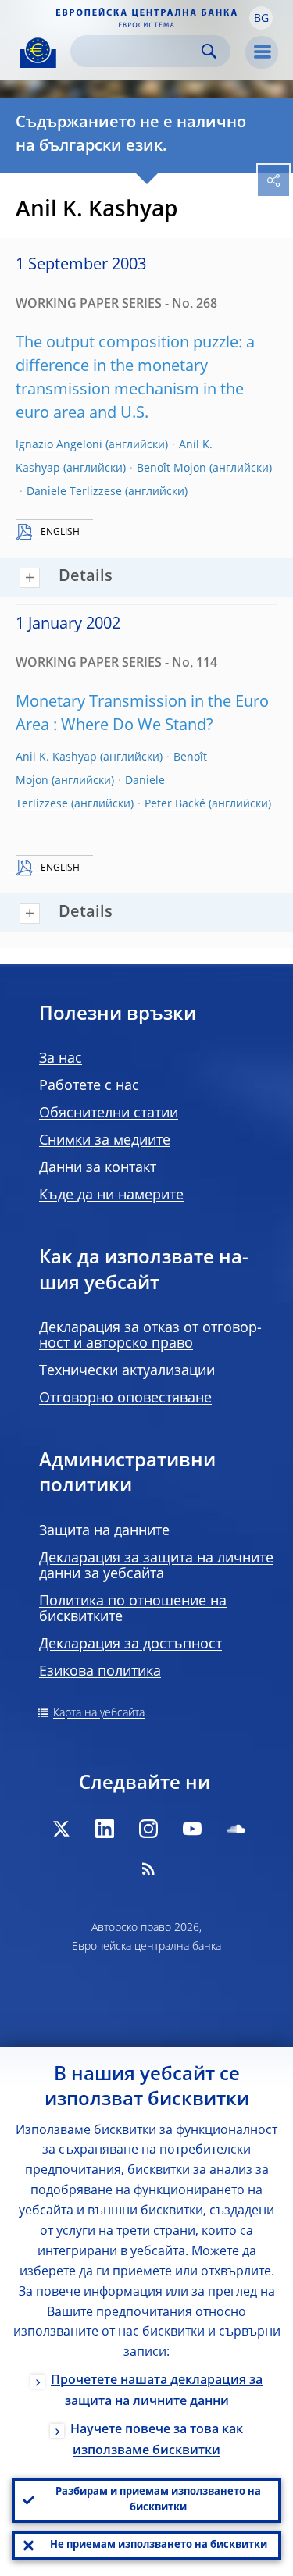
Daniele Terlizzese (74, 492)
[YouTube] (192, 1829)
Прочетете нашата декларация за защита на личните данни (157, 2391)
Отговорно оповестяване (125, 1398)
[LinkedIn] (105, 1829)
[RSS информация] (148, 1869)
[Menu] (262, 52)
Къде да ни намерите (111, 1195)
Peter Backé (175, 804)
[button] (261, 18)
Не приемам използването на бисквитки (159, 2545)
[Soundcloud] (236, 1829)
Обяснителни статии (109, 1113)
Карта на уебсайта (99, 1713)
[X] (61, 1829)
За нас (61, 1059)
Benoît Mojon (172, 469)
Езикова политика (100, 1672)
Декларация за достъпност (130, 1644)
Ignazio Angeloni (59, 445)
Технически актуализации (127, 1371)
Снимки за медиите (105, 1141)
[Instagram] (148, 1829)
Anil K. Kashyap (56, 757)
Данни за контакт (98, 1168)
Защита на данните (104, 1531)
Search (209, 51)
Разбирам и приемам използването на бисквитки (158, 2500)
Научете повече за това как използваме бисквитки (157, 2441)
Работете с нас (89, 1086)
